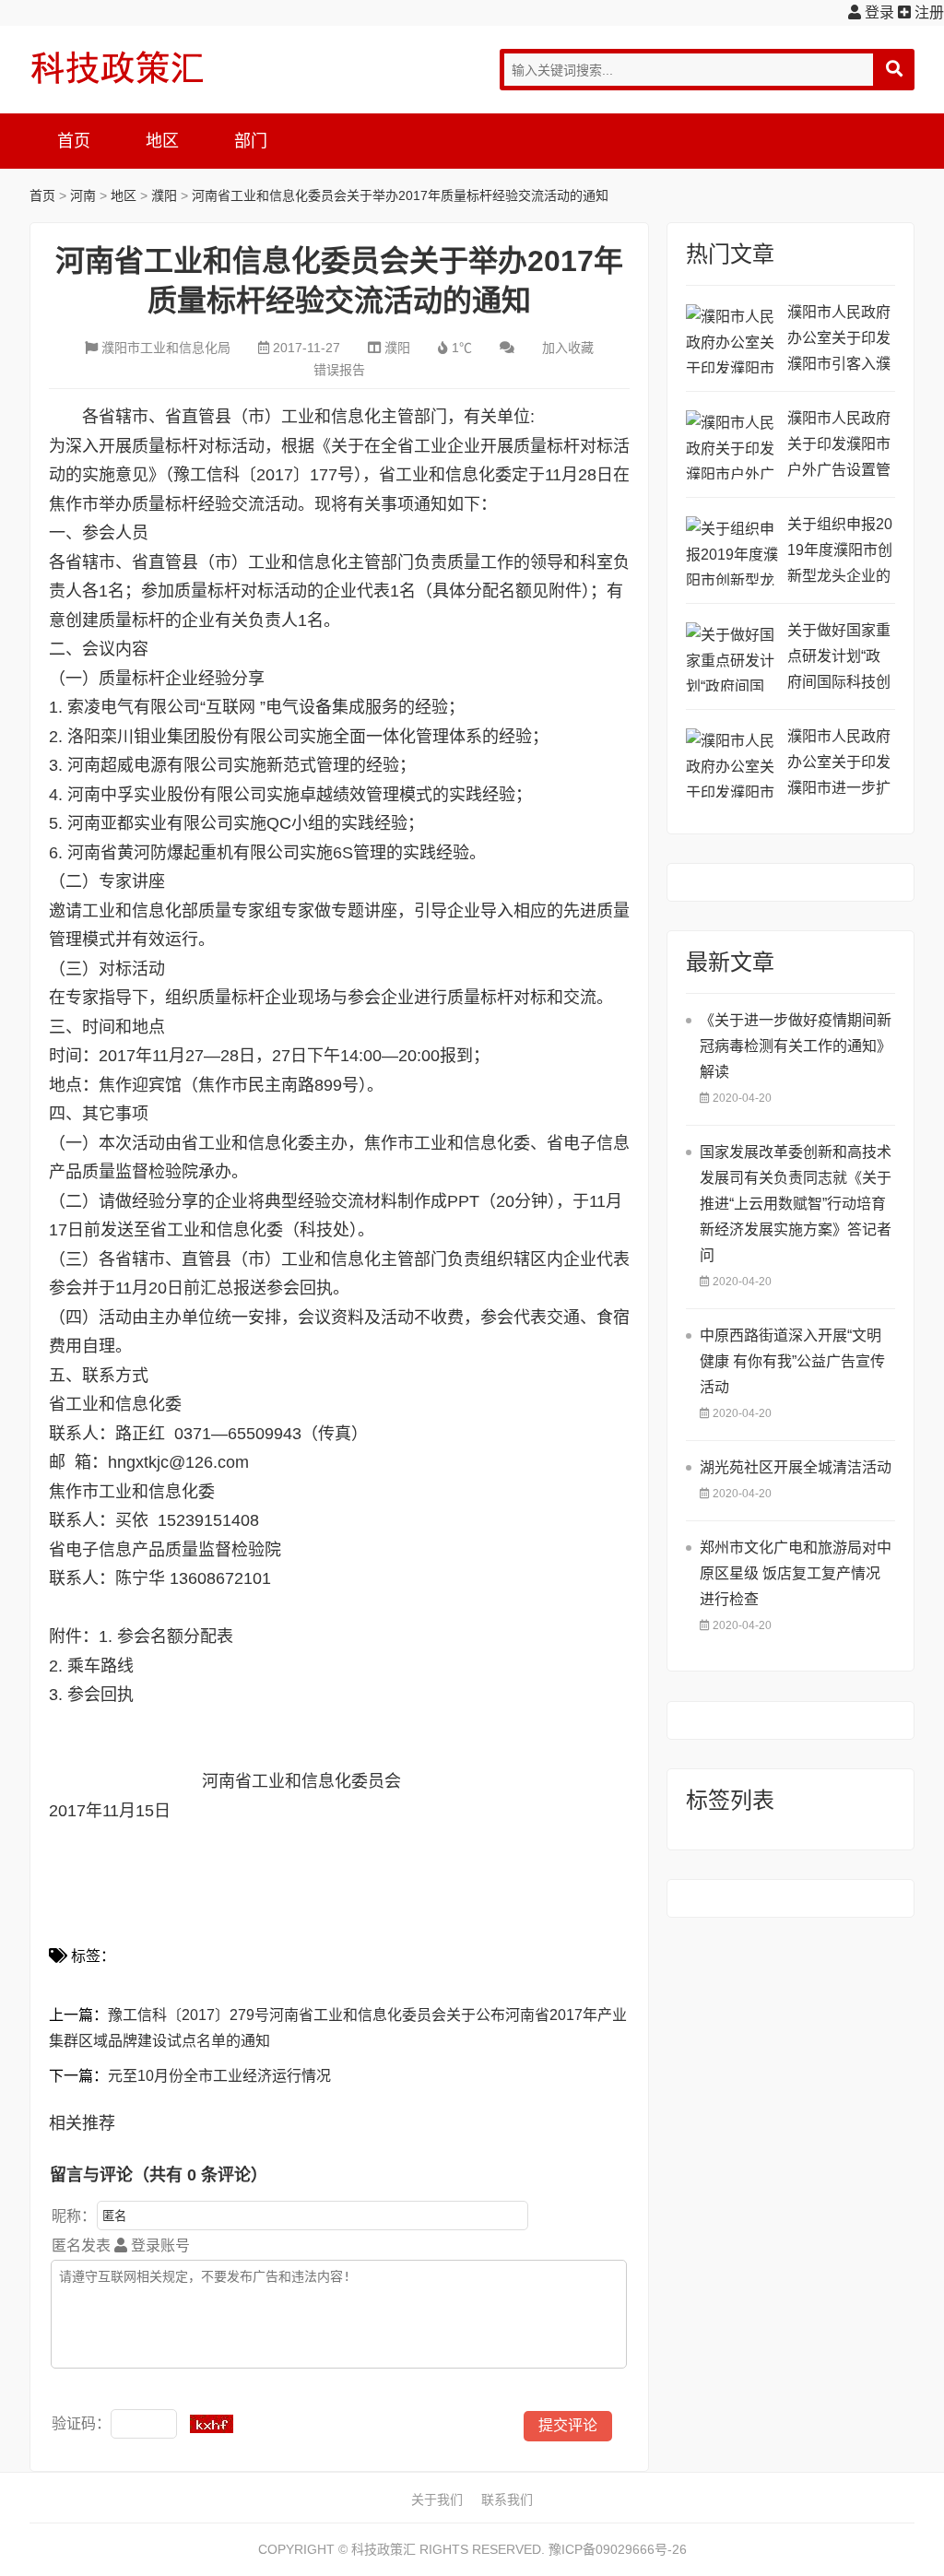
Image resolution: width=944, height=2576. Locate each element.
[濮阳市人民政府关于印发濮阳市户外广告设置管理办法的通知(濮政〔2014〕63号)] (732, 445)
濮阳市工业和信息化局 (166, 348)
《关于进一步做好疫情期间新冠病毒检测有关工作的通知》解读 (796, 1046)
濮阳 (164, 195)
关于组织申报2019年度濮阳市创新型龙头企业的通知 (840, 553)
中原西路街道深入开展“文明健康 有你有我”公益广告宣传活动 (792, 1361)
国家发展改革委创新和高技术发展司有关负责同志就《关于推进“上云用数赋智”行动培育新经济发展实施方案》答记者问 (796, 1204)
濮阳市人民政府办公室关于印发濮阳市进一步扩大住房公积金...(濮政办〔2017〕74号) (839, 765)
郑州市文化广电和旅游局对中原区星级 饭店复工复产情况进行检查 (796, 1573)
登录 (878, 12)
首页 (74, 141)
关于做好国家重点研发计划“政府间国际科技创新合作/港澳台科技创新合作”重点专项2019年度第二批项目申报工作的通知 (841, 659)
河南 (83, 195)
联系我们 (507, 2499)
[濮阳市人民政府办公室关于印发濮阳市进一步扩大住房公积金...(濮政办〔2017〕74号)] (732, 763)
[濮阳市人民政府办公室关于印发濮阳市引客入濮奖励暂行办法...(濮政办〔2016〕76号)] (732, 339)
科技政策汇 (117, 67)
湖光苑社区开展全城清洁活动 (796, 1467)
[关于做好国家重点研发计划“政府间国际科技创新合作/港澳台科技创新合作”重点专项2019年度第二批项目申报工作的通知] (732, 657)
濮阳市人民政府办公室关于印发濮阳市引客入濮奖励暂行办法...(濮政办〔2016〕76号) (839, 341)
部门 (251, 141)
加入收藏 (568, 348)
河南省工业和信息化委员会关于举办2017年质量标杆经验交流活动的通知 (400, 195)
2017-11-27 (307, 348)
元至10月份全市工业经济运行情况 (219, 2076)
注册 (927, 12)
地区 (162, 141)
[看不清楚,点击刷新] (212, 2424)
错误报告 (339, 370)
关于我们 (437, 2499)
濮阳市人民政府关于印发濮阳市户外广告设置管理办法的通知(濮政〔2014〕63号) (840, 447)
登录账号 (159, 2245)
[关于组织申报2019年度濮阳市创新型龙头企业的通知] (732, 551)
